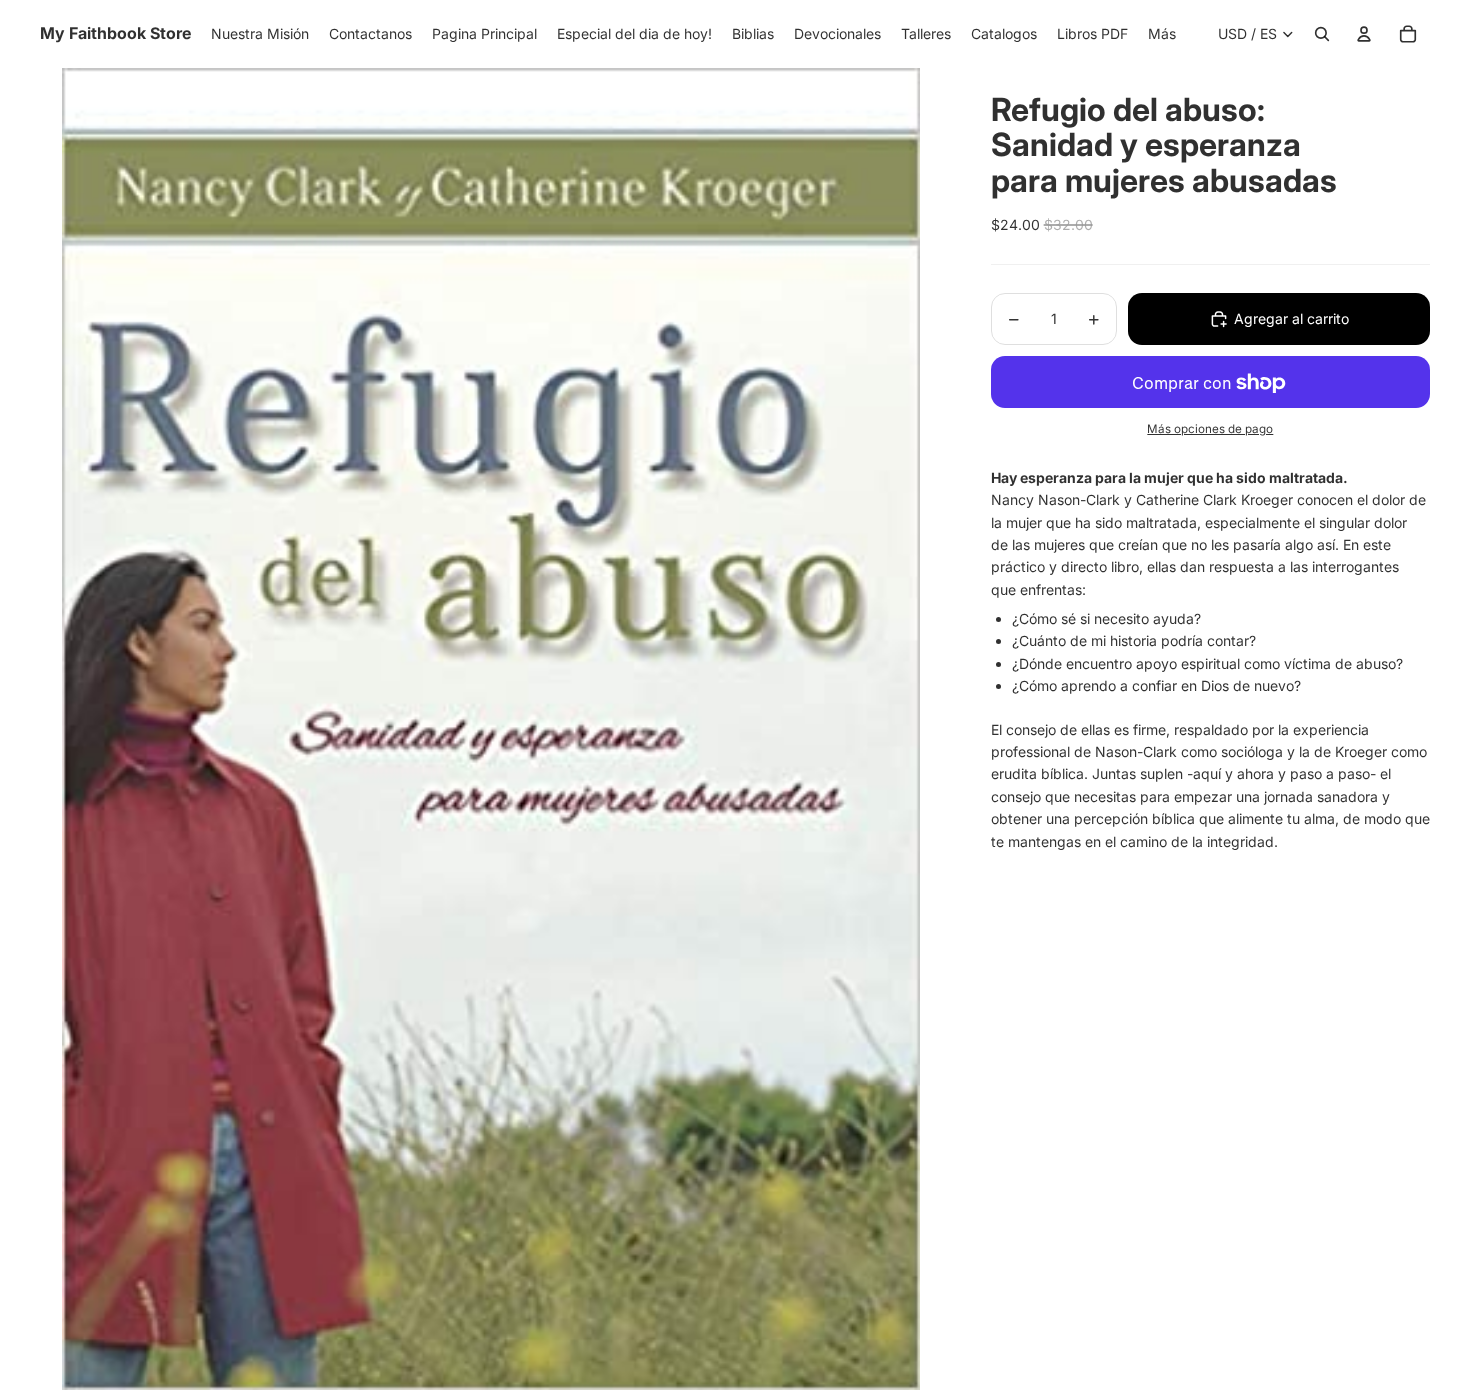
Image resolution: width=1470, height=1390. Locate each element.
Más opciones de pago (1210, 429)
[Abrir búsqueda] (1322, 34)
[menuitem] (1162, 34)
